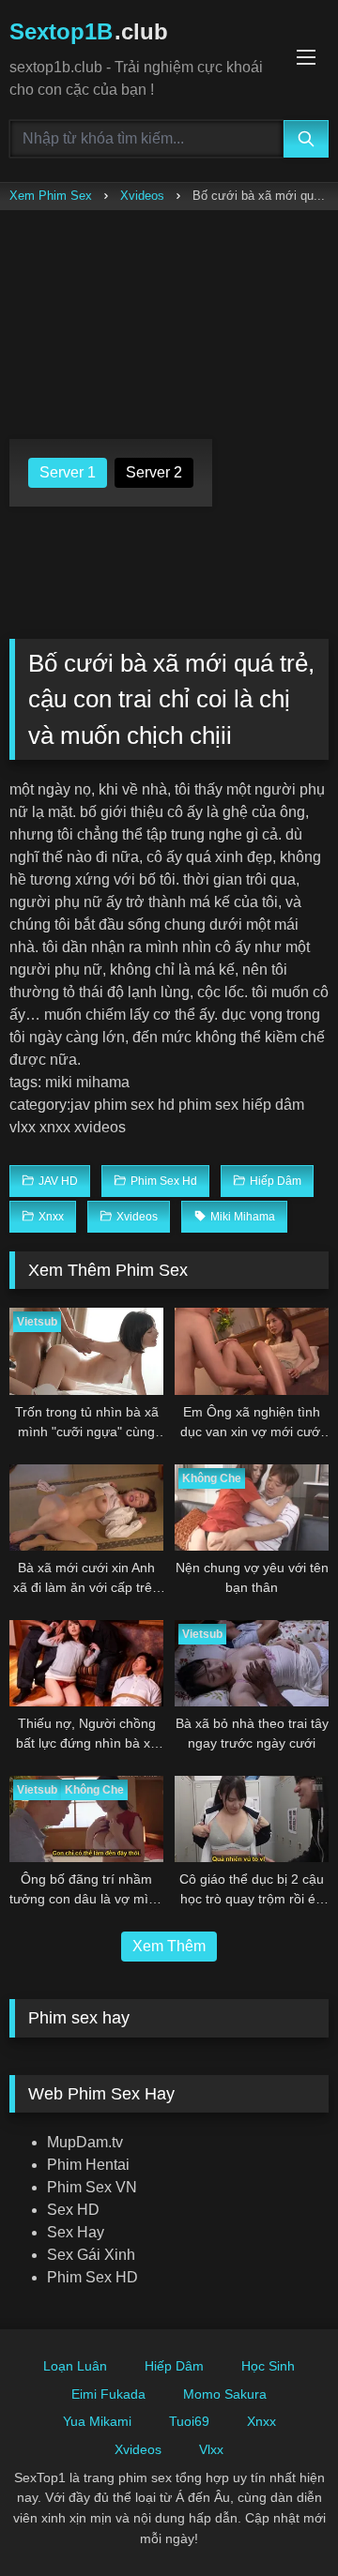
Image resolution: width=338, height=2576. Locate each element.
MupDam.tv (85, 2142)
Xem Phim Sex (51, 196)
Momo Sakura (225, 2394)
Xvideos (142, 196)
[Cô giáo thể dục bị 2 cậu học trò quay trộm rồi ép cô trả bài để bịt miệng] (252, 1819)
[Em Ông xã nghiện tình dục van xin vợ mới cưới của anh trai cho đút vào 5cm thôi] (252, 1351)
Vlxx (211, 2449)
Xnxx (261, 2421)
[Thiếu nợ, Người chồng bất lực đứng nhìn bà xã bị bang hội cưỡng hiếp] (86, 1663)
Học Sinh (268, 2366)
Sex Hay (76, 2232)
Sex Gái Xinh (91, 2255)
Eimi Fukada (108, 2394)
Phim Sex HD (92, 2277)
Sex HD (73, 2210)
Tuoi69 (189, 2421)
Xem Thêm (169, 1946)
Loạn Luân (75, 2366)
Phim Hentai (88, 2165)
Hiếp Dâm (174, 2366)
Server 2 (154, 472)
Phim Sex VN (92, 2187)
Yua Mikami (97, 2421)
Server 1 (68, 472)
